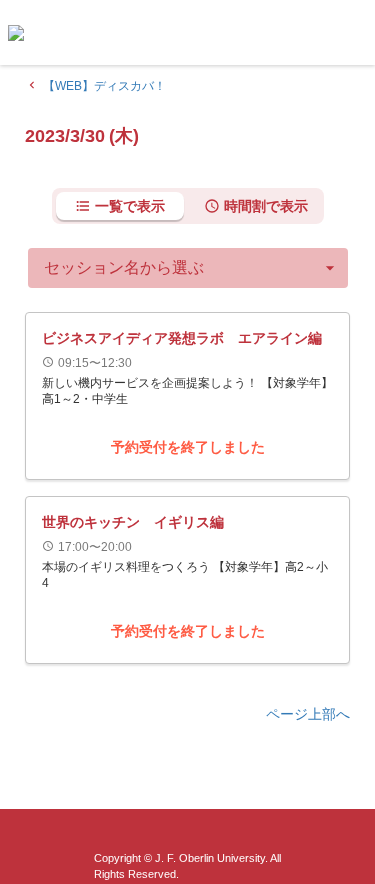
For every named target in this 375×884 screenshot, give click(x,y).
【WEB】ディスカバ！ (95, 86)
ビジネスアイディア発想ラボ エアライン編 (182, 338)
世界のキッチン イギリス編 (133, 522)
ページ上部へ (308, 714)
